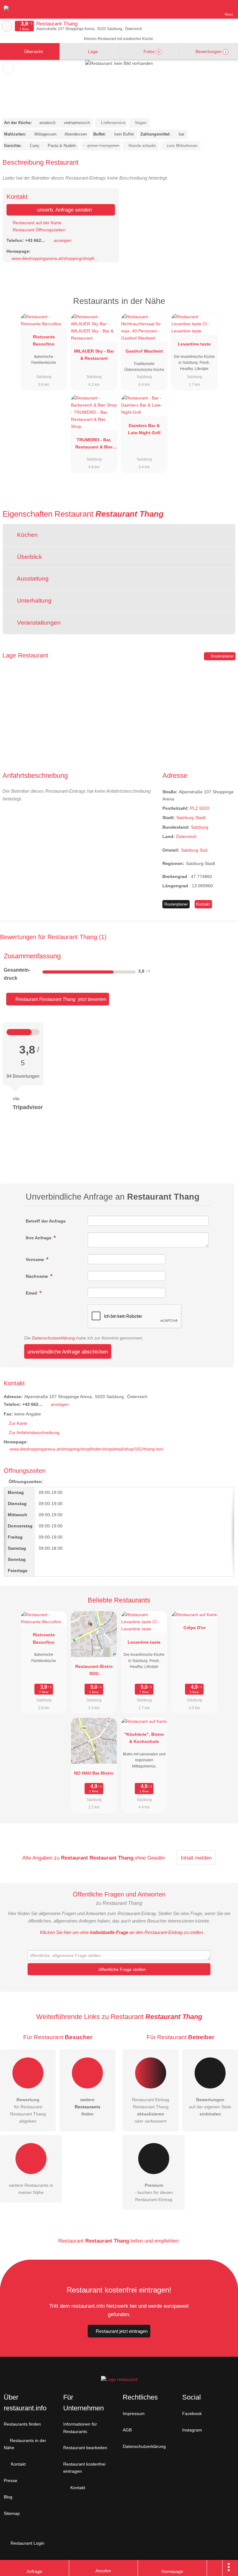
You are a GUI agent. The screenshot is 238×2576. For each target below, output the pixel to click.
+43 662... (35, 240)
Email (32, 1293)
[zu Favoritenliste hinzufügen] (8, 68)
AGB (127, 2430)
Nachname (37, 1276)
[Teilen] (215, 2568)
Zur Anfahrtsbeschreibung (34, 1433)
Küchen (27, 535)
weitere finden (88, 2107)
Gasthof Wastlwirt (144, 351)
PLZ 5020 (200, 808)
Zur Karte (18, 1423)
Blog (8, 2497)
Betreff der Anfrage (46, 1221)
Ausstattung (32, 579)
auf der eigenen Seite (210, 2107)
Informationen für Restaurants (80, 2428)
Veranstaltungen (38, 623)
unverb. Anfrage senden (64, 210)
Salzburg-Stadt (191, 818)
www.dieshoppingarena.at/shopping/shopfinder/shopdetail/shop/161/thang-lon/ (55, 258)
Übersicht (33, 51)
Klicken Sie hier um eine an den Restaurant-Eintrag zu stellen (121, 1932)
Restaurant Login (27, 2543)
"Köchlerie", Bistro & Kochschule (144, 1738)
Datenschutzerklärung (53, 1338)
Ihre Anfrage (39, 1238)
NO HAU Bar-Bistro (94, 1773)
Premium (225, 307)
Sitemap (12, 2513)
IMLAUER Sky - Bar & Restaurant (94, 355)
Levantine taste (194, 344)
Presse (11, 2480)
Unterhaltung (33, 601)
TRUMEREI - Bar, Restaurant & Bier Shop (94, 445)
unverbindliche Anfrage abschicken (68, 1352)
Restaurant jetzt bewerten (60, 999)
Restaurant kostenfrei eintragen (84, 2468)
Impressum (134, 2413)
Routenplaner (222, 656)
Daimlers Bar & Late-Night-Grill (144, 429)
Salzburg (200, 827)
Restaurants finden (22, 2424)
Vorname (35, 1259)
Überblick (29, 557)
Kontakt (203, 904)
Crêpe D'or (194, 1628)
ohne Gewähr (150, 1858)
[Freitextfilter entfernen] (210, 9)
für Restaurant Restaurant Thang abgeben (28, 2110)
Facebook (192, 2413)
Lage (92, 51)
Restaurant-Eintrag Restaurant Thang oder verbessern (151, 2110)
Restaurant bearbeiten (85, 2448)
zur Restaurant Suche (7, 26)
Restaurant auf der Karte (36, 223)
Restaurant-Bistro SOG (94, 1670)
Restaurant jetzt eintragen (122, 2331)
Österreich (186, 836)
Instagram (192, 2430)
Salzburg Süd (194, 850)
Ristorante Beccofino (44, 340)
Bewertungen (210, 51)
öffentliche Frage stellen (121, 1969)
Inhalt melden (196, 1858)
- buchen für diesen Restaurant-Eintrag (154, 2192)
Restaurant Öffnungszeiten (38, 230)
